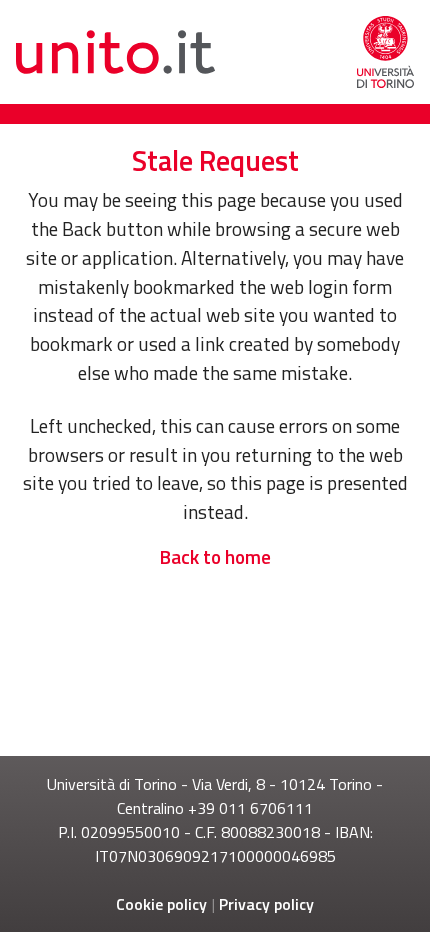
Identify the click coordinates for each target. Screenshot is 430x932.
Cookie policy (161, 904)
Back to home (215, 556)
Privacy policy (266, 904)
